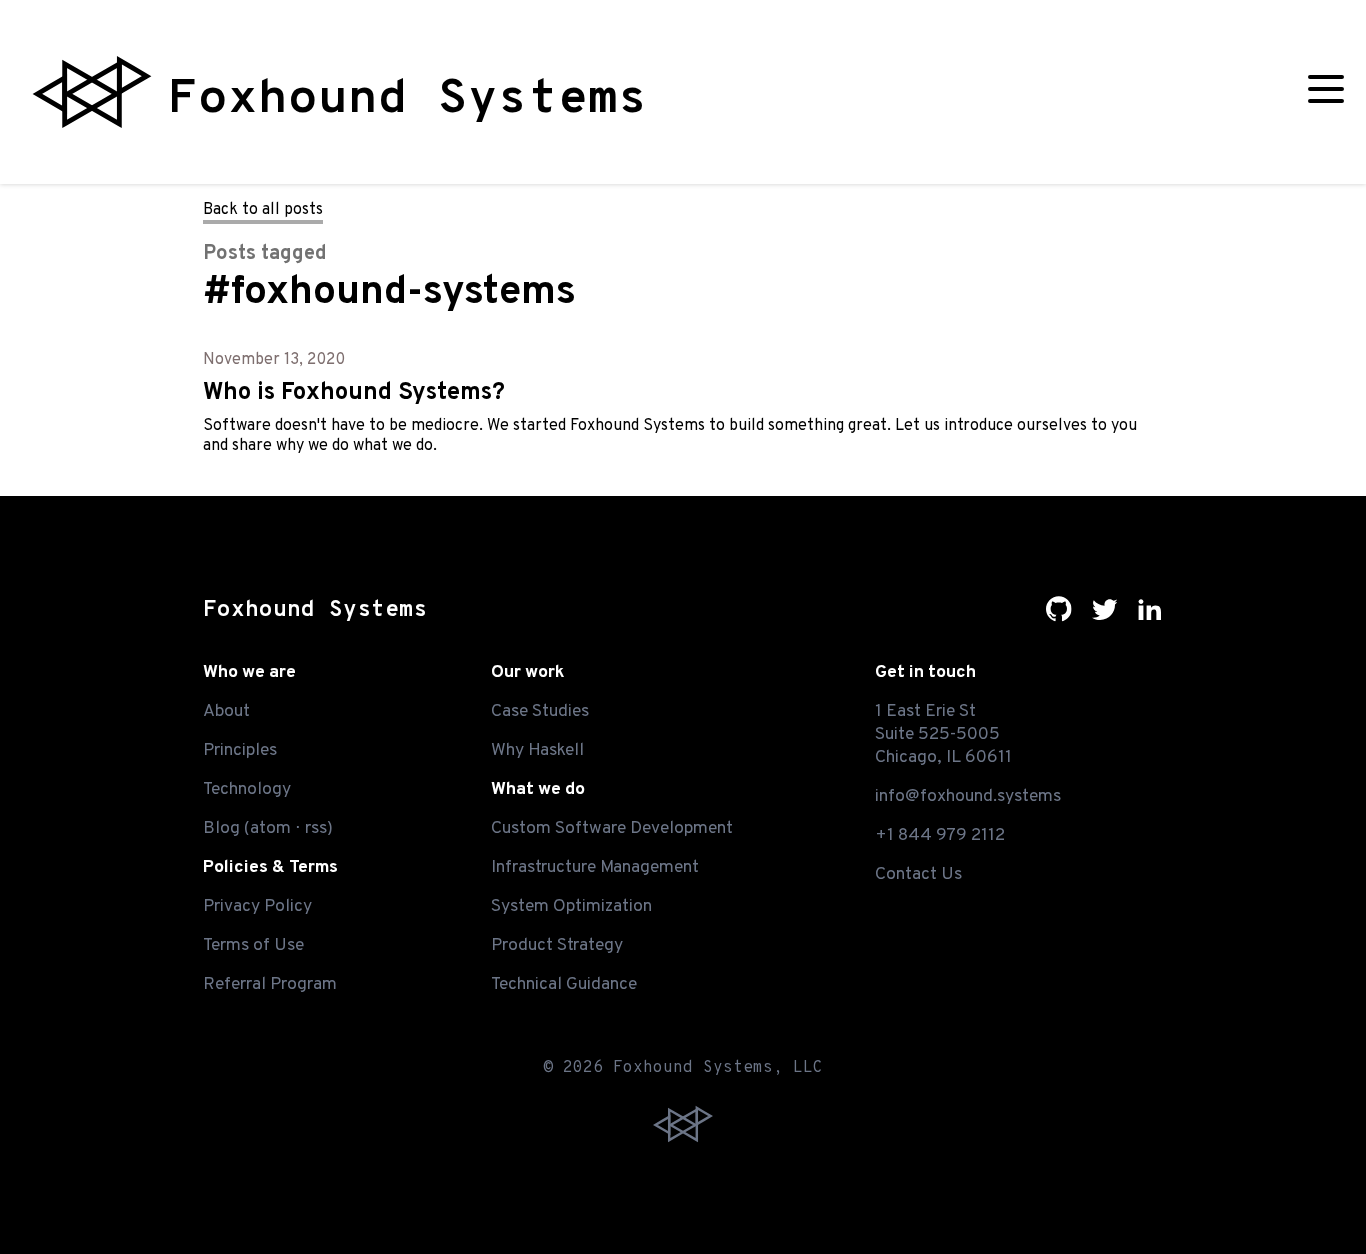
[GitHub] (1059, 617)
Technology (247, 789)
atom (270, 828)
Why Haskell (537, 750)
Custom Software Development (612, 828)
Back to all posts (263, 210)
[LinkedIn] (1150, 617)
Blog (221, 828)
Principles (240, 750)
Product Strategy (557, 945)
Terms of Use (253, 945)
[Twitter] (1105, 617)
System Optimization (571, 906)
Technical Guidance (564, 984)
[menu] (1326, 92)
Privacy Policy (257, 906)
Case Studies (540, 711)
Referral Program (270, 984)
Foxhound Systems (315, 610)
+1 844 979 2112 (940, 835)
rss (316, 828)
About (226, 711)
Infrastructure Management (595, 867)
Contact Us (918, 874)
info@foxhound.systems (968, 796)
